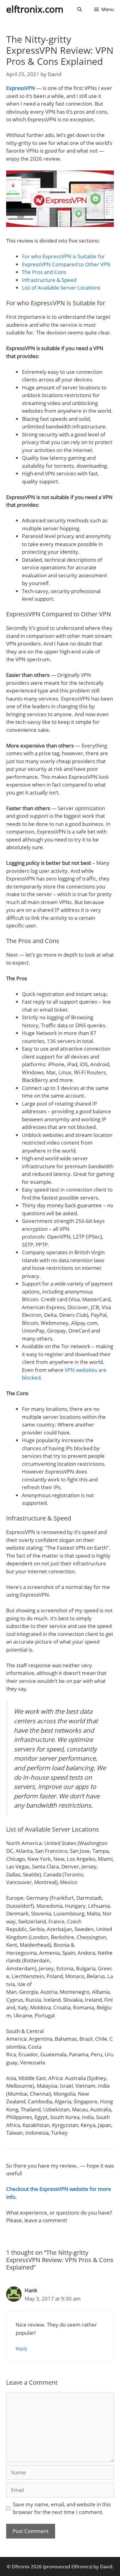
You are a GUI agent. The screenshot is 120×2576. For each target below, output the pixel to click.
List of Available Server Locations (61, 288)
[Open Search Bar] (80, 9)
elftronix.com (35, 9)
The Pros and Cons (44, 272)
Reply (21, 2349)
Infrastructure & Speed (49, 280)
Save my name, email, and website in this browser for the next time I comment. (62, 2508)
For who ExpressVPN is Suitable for (63, 256)
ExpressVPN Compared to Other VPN (66, 264)
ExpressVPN (21, 88)
